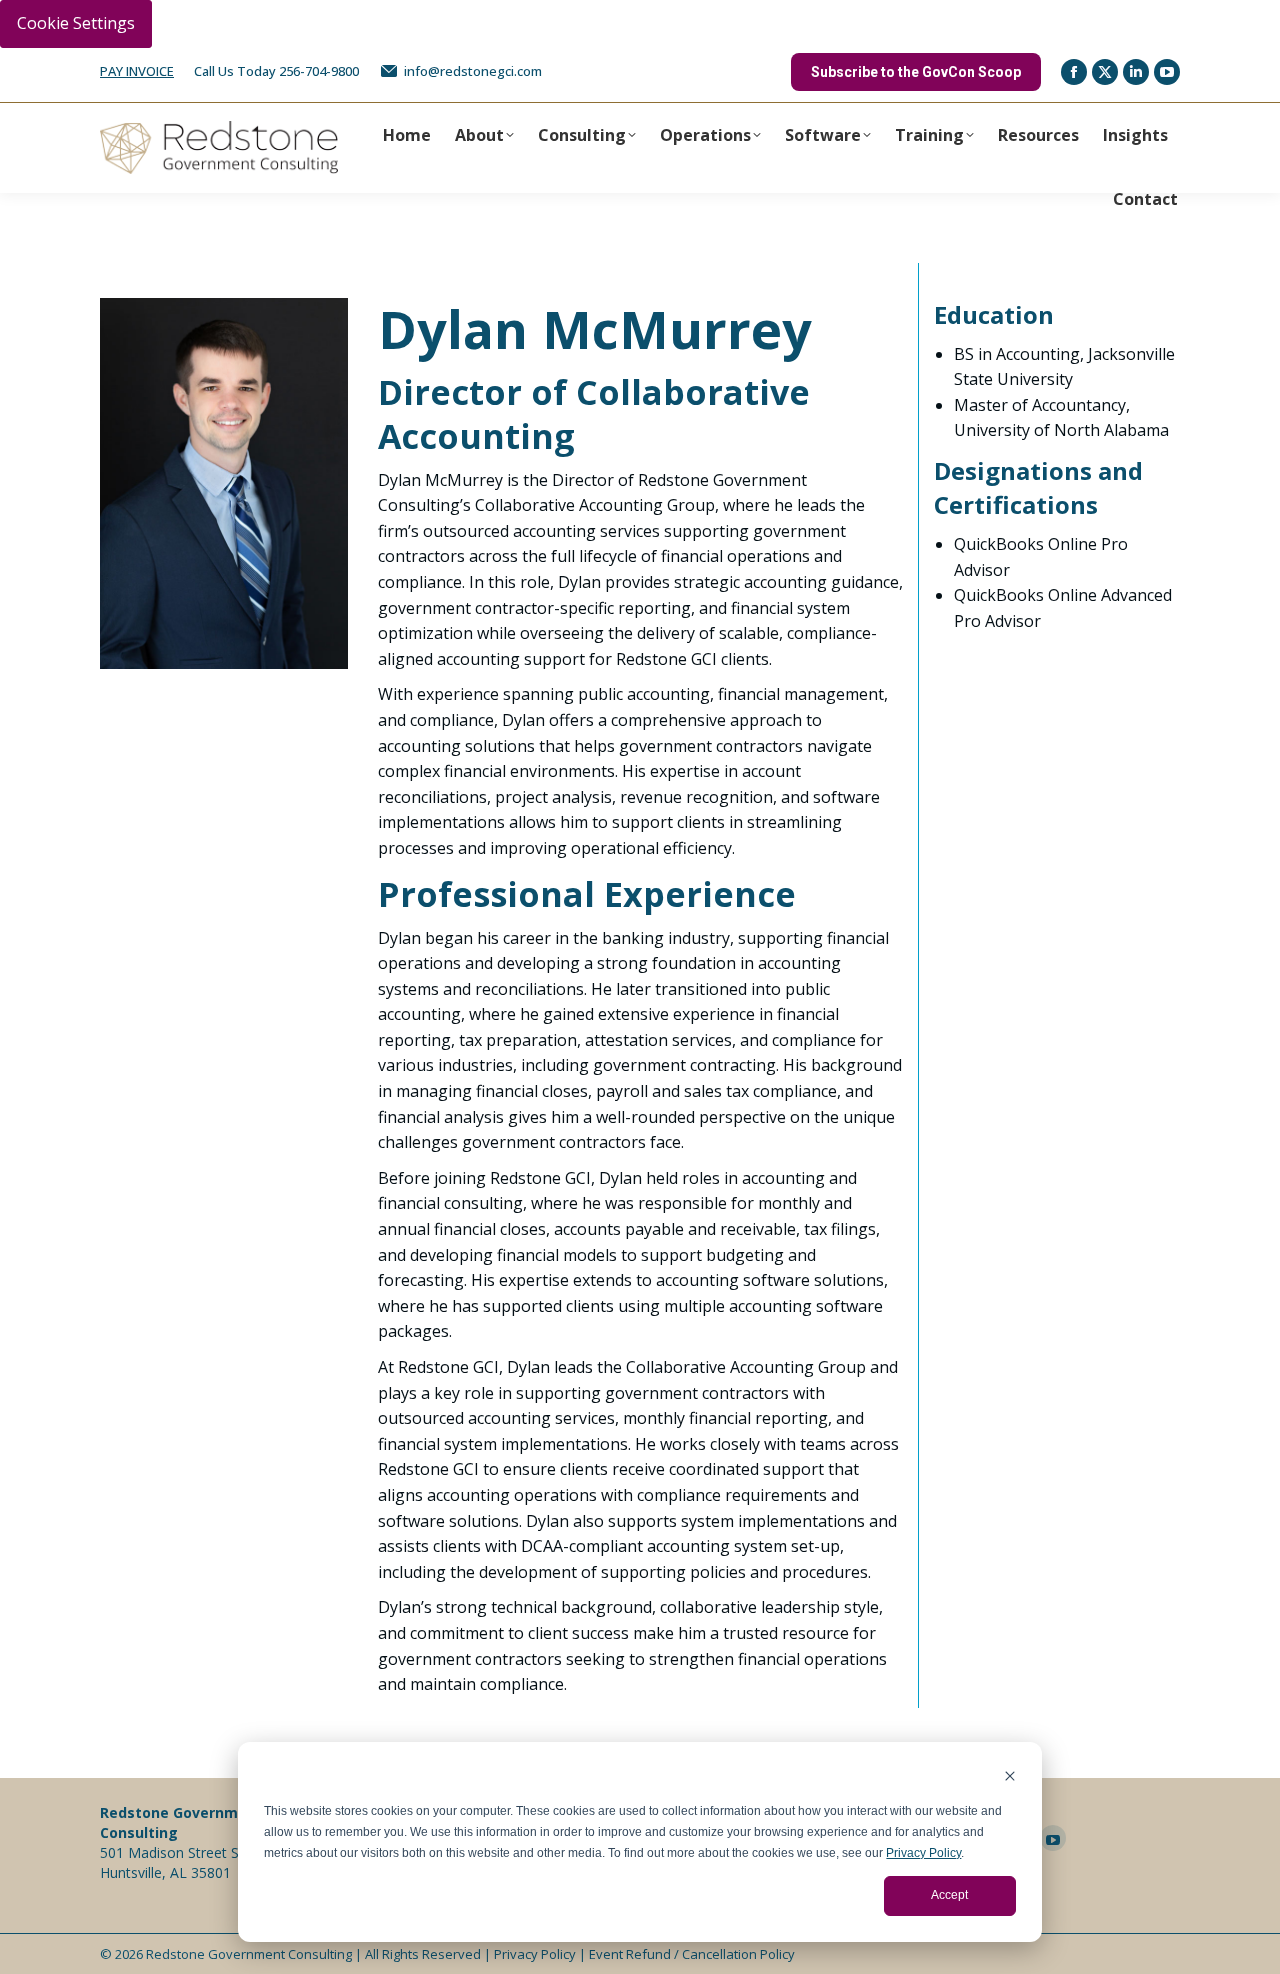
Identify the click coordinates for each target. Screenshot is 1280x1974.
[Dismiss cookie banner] (1010, 1778)
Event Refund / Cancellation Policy (692, 1954)
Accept (949, 1895)
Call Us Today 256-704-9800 (276, 71)
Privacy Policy (923, 1853)
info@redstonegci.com (473, 71)
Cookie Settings (76, 23)
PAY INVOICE (137, 71)
